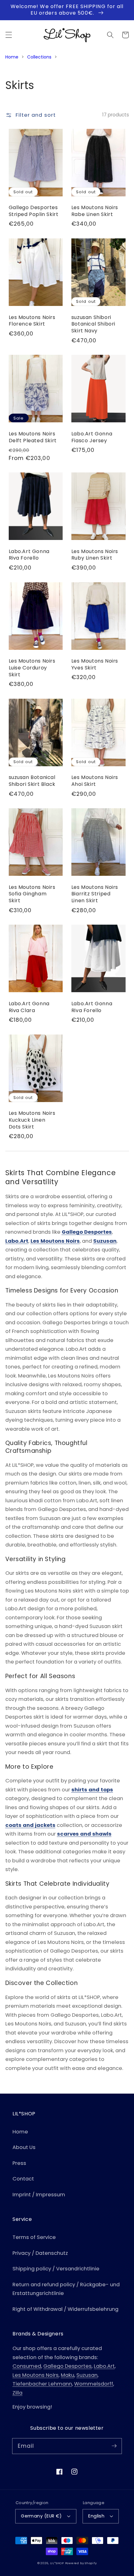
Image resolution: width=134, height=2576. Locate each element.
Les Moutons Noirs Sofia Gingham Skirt (32, 894)
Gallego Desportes (87, 1232)
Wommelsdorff (94, 2384)
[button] (8, 35)
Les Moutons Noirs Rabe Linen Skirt (95, 211)
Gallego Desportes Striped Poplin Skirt (34, 211)
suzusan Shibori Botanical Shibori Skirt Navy (93, 324)
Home (12, 57)
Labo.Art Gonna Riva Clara (29, 1007)
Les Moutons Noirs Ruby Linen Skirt (95, 555)
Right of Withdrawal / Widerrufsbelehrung (65, 2309)
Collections (39, 57)
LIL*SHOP (57, 2563)
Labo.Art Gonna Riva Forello (29, 555)
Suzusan (105, 1241)
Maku (67, 2375)
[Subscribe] (114, 2446)
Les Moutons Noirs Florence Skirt (32, 321)
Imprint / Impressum (39, 2195)
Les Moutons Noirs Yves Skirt (95, 664)
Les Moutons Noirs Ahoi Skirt (95, 781)
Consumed (27, 2366)
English (96, 2516)
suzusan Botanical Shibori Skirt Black (32, 781)
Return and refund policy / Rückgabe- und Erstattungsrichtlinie (66, 2289)
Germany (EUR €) (41, 2516)
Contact (23, 2179)
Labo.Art (17, 1241)
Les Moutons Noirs (55, 1241)
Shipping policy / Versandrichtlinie (56, 2269)
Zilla (17, 2393)
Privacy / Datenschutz (40, 2253)
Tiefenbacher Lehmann (42, 2384)
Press (19, 2163)
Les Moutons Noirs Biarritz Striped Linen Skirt (95, 894)
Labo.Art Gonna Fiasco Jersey (92, 437)
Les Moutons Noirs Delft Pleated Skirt (33, 437)
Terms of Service (34, 2237)
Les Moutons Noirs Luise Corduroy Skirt (32, 668)
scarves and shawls (84, 1834)
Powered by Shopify (81, 2563)
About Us (24, 2147)
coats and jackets (30, 1825)
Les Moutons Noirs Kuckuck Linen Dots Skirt (32, 1120)
